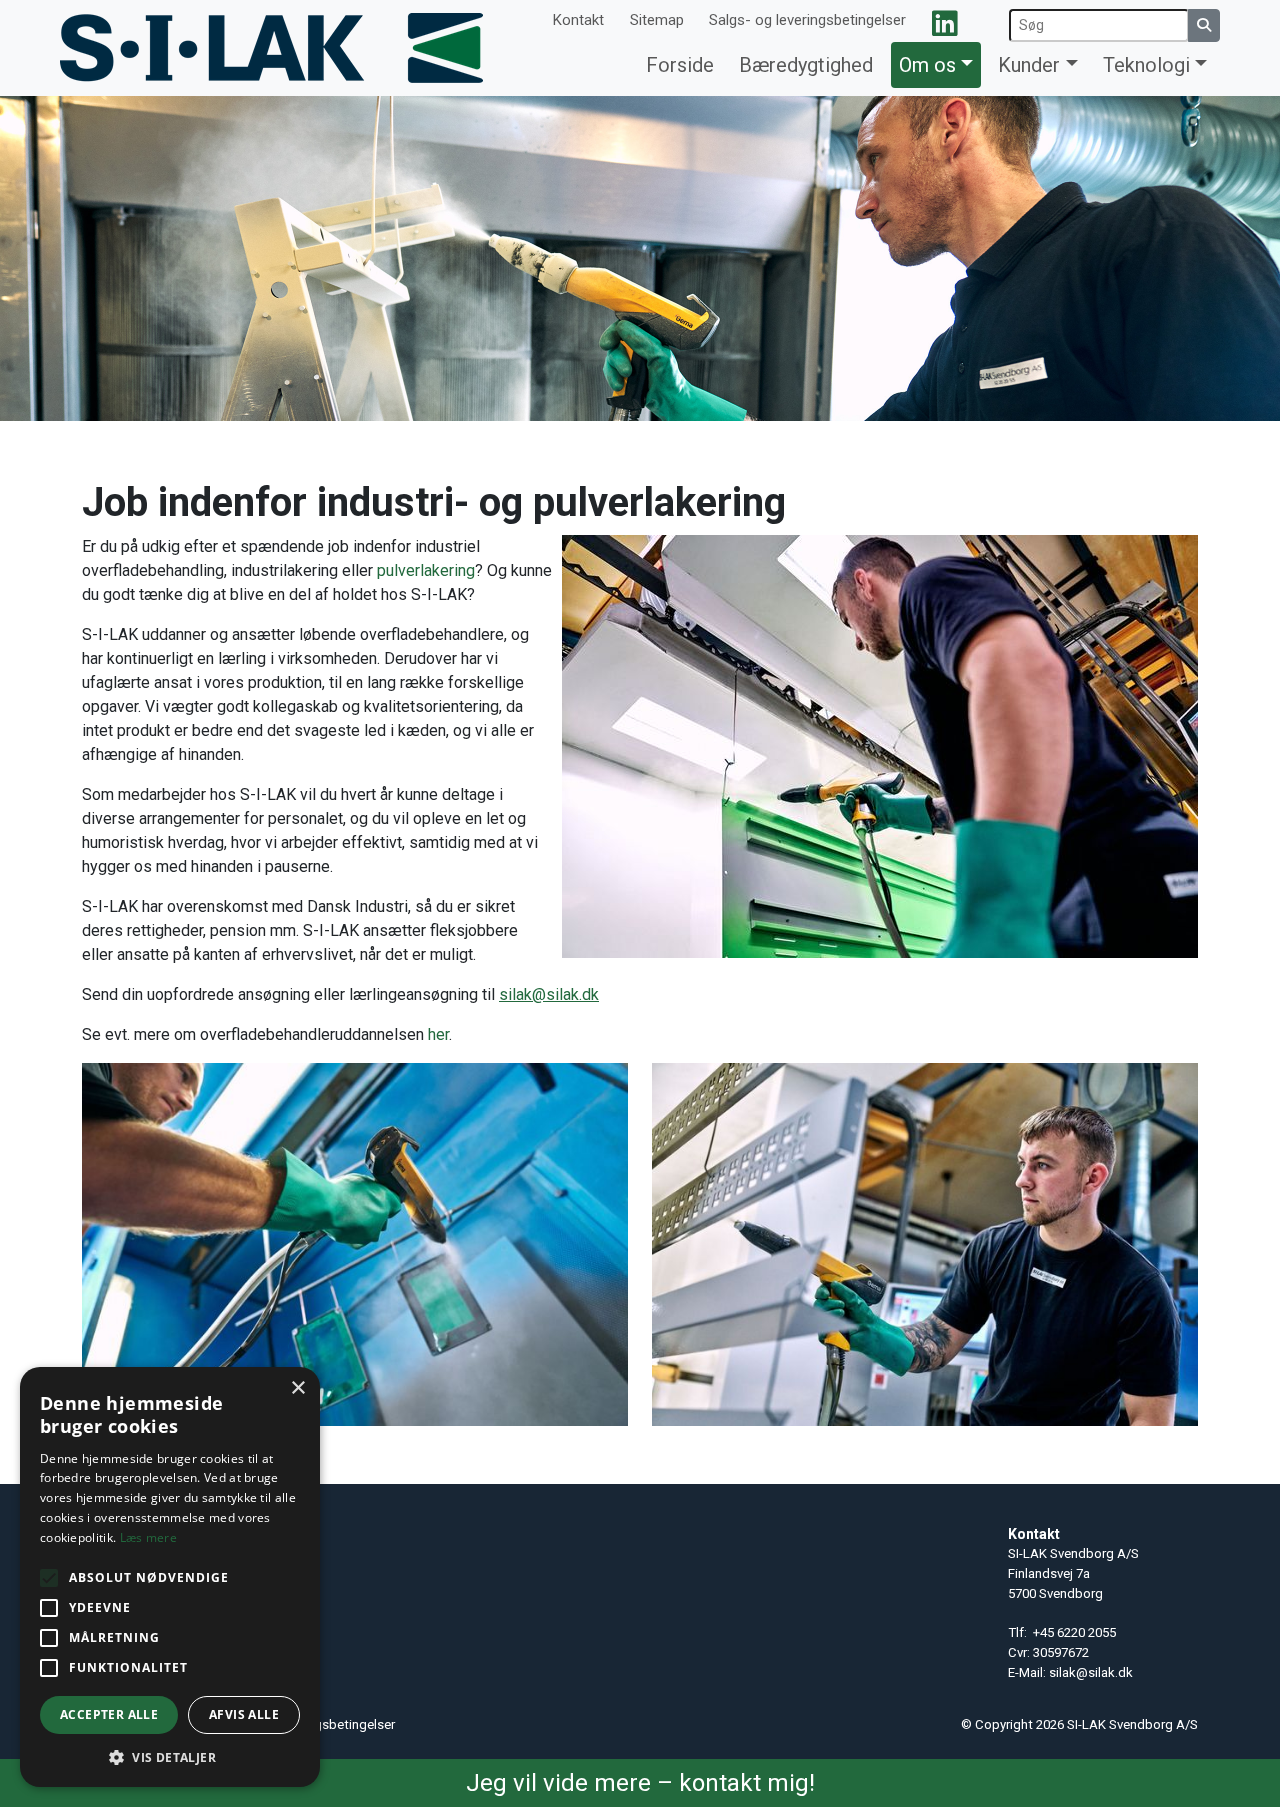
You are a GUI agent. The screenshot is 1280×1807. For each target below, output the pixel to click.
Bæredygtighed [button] (806, 65)
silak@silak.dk (1091, 1672)
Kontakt (578, 20)
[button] (170, 1757)
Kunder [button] (1029, 65)
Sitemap (657, 20)
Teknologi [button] (1146, 65)
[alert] (170, 1577)
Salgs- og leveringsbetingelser (807, 20)
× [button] (297, 1388)
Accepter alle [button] (109, 1714)
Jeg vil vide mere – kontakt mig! (640, 1783)
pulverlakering (426, 570)
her (438, 1034)
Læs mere (148, 1537)
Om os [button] (927, 65)
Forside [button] (680, 65)
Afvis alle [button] (244, 1714)
